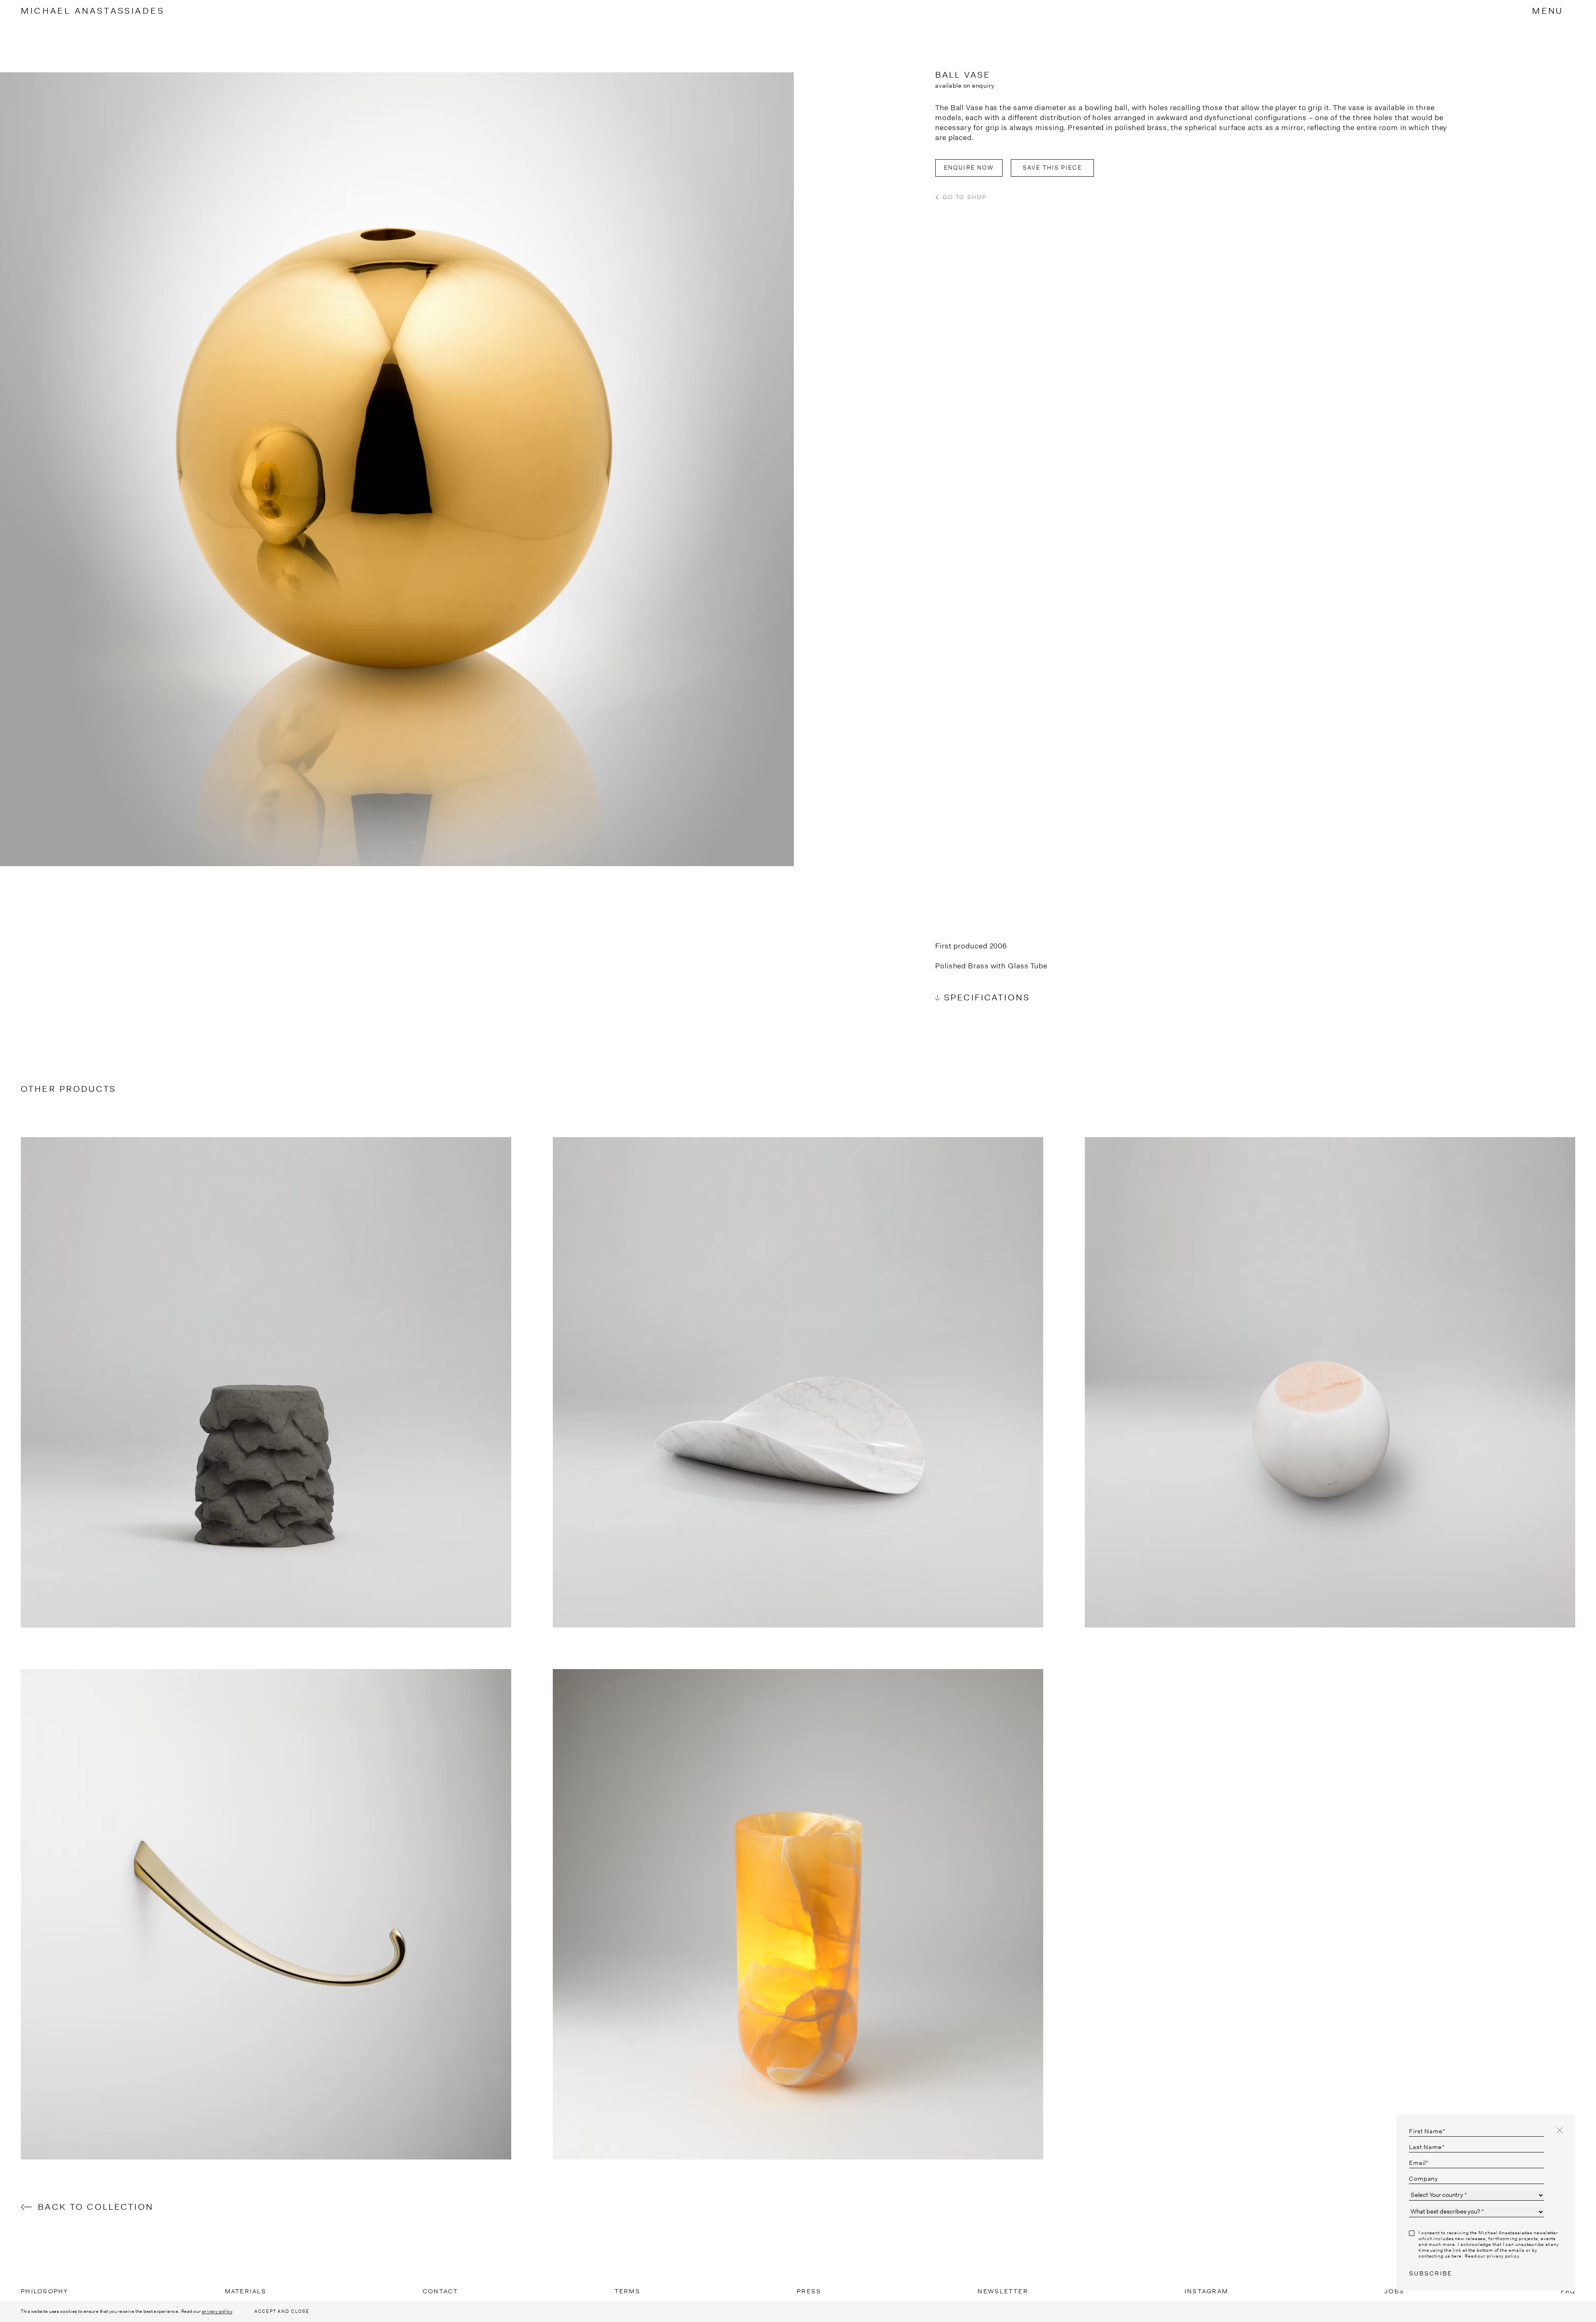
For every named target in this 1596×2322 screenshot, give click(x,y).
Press (809, 2291)
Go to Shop (965, 197)
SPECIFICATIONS (987, 997)
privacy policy (217, 2311)
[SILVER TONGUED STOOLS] (266, 1382)
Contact (441, 2291)
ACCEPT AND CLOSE (282, 2311)
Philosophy (45, 2291)
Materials (246, 2291)
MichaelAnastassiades (93, 11)
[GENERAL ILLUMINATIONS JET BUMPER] (1330, 1382)
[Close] (1560, 2130)
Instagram (1206, 2291)
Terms (628, 2291)
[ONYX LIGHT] (798, 1914)
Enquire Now (969, 167)
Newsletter (1003, 2291)
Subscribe (1431, 2273)
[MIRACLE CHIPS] (798, 1382)
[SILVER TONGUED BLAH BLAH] (266, 1914)
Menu (1547, 11)
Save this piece (1052, 167)
